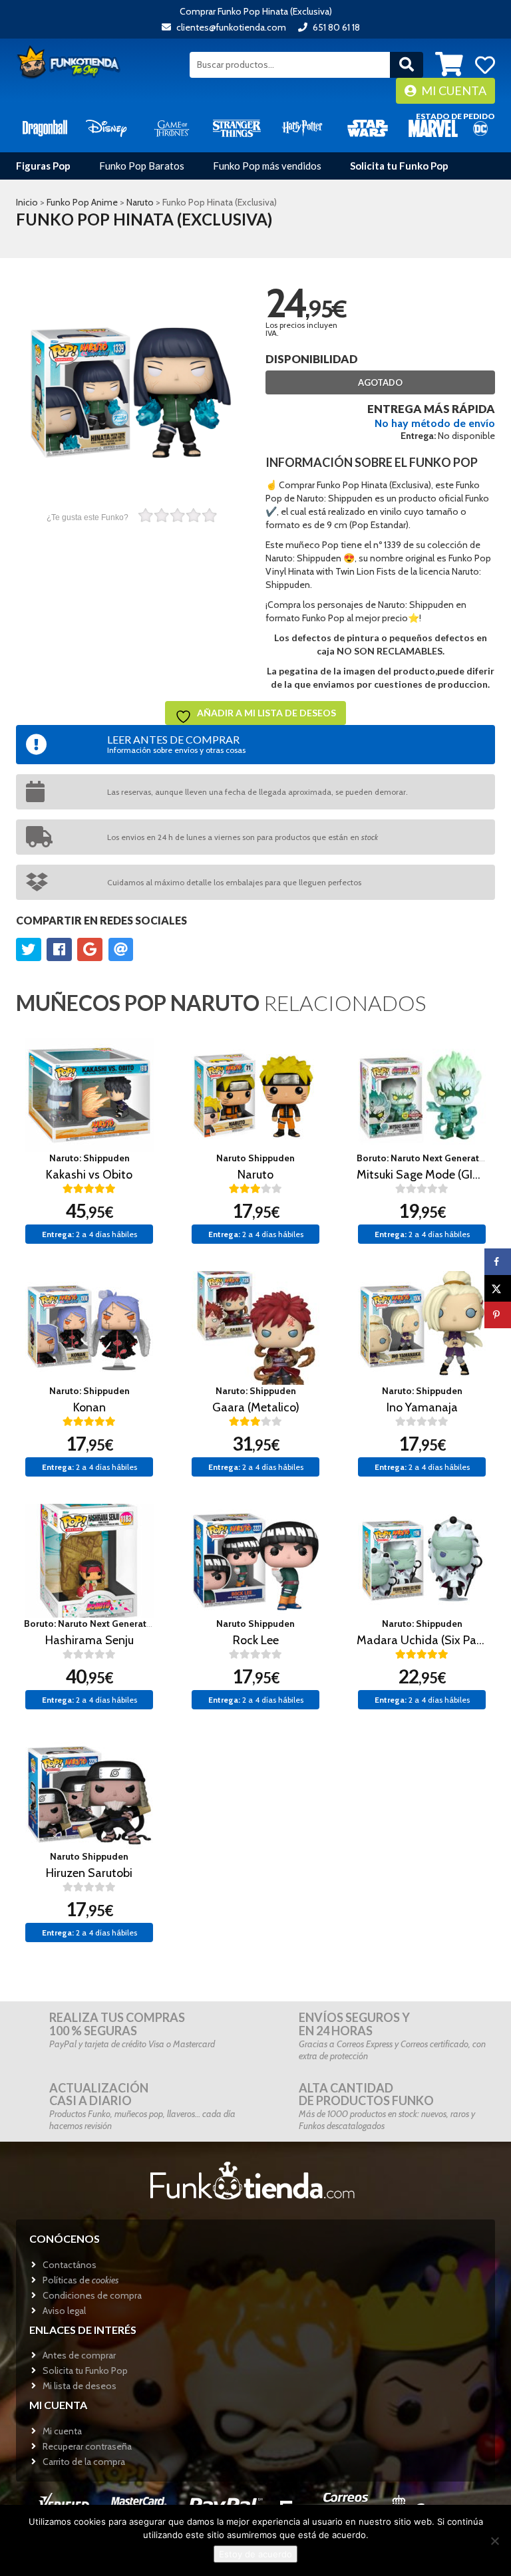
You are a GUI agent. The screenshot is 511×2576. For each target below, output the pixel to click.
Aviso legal (64, 2311)
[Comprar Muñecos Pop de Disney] (106, 127)
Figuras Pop (43, 166)
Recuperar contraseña (87, 2446)
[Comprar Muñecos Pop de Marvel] (433, 127)
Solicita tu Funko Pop (399, 166)
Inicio (27, 202)
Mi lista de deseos (80, 2386)
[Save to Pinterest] (498, 1315)
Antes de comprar (79, 2355)
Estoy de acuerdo (255, 2554)
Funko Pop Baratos (142, 166)
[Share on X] (498, 1288)
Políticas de (81, 2280)
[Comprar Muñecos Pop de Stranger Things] (237, 127)
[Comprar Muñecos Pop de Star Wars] (367, 127)
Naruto (140, 202)
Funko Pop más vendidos (267, 166)
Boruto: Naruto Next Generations (427, 1158)
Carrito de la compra (84, 2462)
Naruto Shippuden (255, 1158)
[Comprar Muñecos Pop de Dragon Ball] (45, 127)
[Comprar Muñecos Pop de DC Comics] (480, 127)
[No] (494, 2541)
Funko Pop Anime (82, 202)
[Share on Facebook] (498, 1262)
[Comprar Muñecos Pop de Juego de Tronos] (172, 127)
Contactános (70, 2265)
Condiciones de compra (92, 2295)
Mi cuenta (453, 90)
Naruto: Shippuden (89, 1158)
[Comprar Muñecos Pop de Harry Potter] (302, 127)
